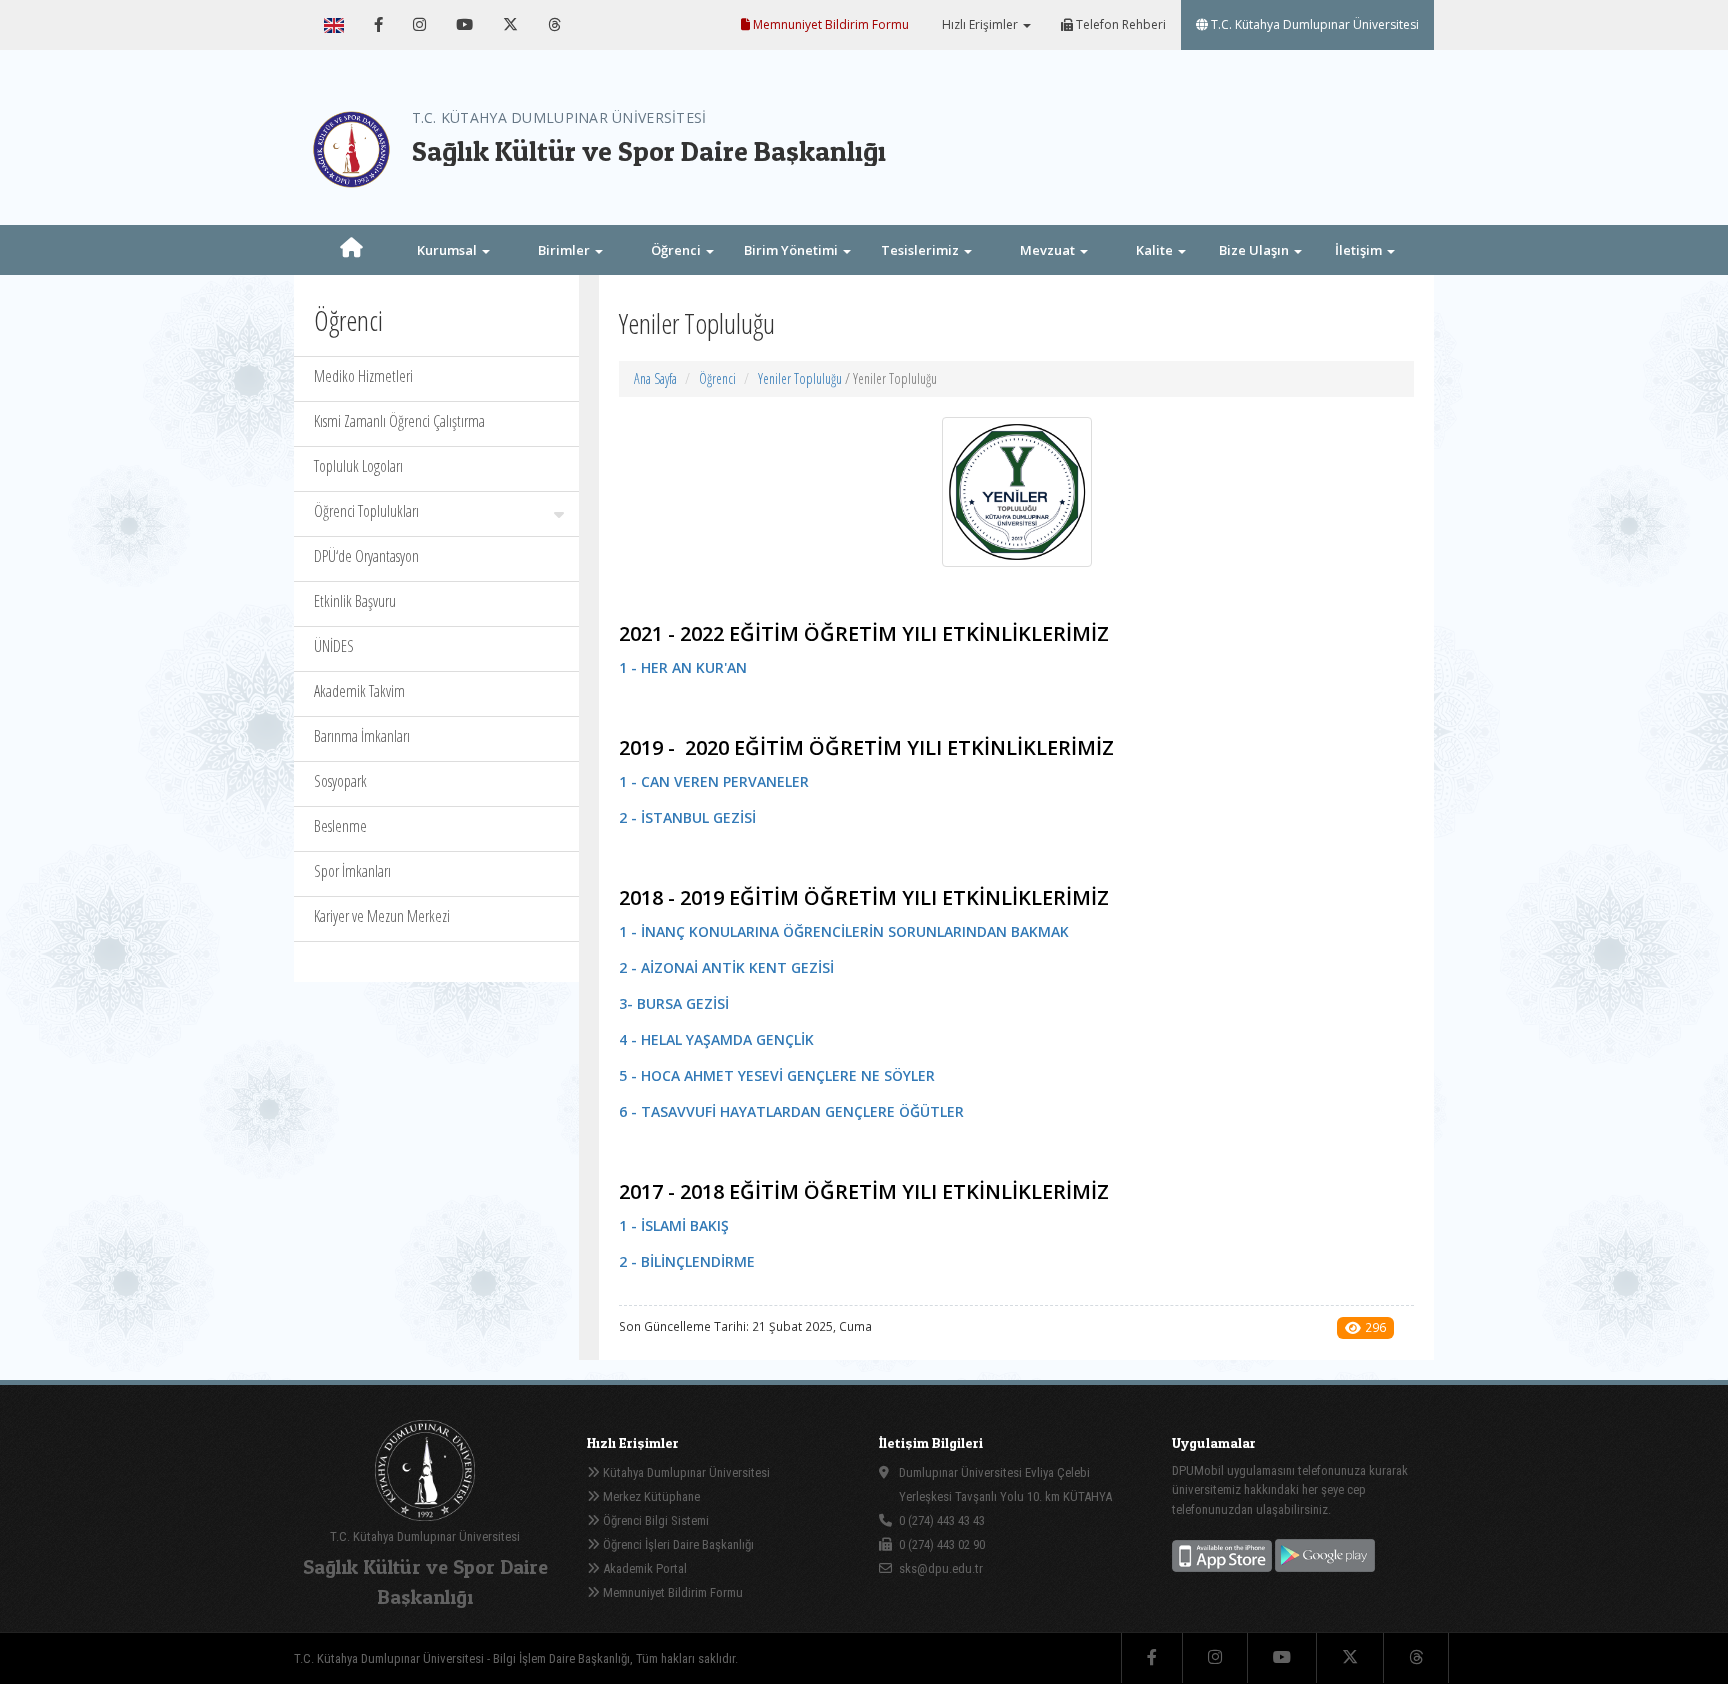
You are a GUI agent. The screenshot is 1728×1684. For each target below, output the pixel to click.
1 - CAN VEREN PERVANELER (714, 781)
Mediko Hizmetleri (363, 376)
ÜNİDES (334, 646)
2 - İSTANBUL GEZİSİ (687, 817)
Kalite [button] (1156, 250)
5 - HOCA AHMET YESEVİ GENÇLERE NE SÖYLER (777, 1075)
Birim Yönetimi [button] (792, 250)
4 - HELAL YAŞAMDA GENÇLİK (716, 1039)
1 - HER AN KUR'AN (683, 667)
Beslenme (340, 826)
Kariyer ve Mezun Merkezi (382, 916)
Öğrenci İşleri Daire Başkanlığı (677, 1544)
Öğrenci (717, 378)
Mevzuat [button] (1049, 250)
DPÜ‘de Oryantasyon (366, 556)
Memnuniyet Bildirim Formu (829, 24)
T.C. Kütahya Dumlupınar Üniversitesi (1313, 24)
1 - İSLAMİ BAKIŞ (674, 1225)
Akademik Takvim (359, 691)
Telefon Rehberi (1119, 24)
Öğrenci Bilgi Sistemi (654, 1520)
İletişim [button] (1360, 250)
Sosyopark (340, 781)
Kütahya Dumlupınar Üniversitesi (685, 1472)
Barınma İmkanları (362, 736)
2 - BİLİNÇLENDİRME (687, 1261)
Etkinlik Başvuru (355, 601)
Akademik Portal (643, 1568)
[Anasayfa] (351, 250)
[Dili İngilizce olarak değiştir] (334, 25)
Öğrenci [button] (677, 250)
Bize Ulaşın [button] (1255, 250)
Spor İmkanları (352, 871)
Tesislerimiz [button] (921, 250)
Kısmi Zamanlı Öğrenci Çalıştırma (399, 421)
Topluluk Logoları (358, 466)
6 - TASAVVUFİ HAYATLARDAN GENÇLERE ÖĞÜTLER (791, 1111)
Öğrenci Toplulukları (366, 511)
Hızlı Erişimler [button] (980, 24)
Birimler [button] (565, 250)
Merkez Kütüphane (650, 1496)
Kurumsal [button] (448, 250)
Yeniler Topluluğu (800, 378)
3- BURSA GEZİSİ (674, 1003)
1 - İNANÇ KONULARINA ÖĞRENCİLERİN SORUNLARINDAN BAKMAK (844, 931)
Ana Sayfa (655, 378)
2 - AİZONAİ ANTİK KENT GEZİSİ (726, 967)
